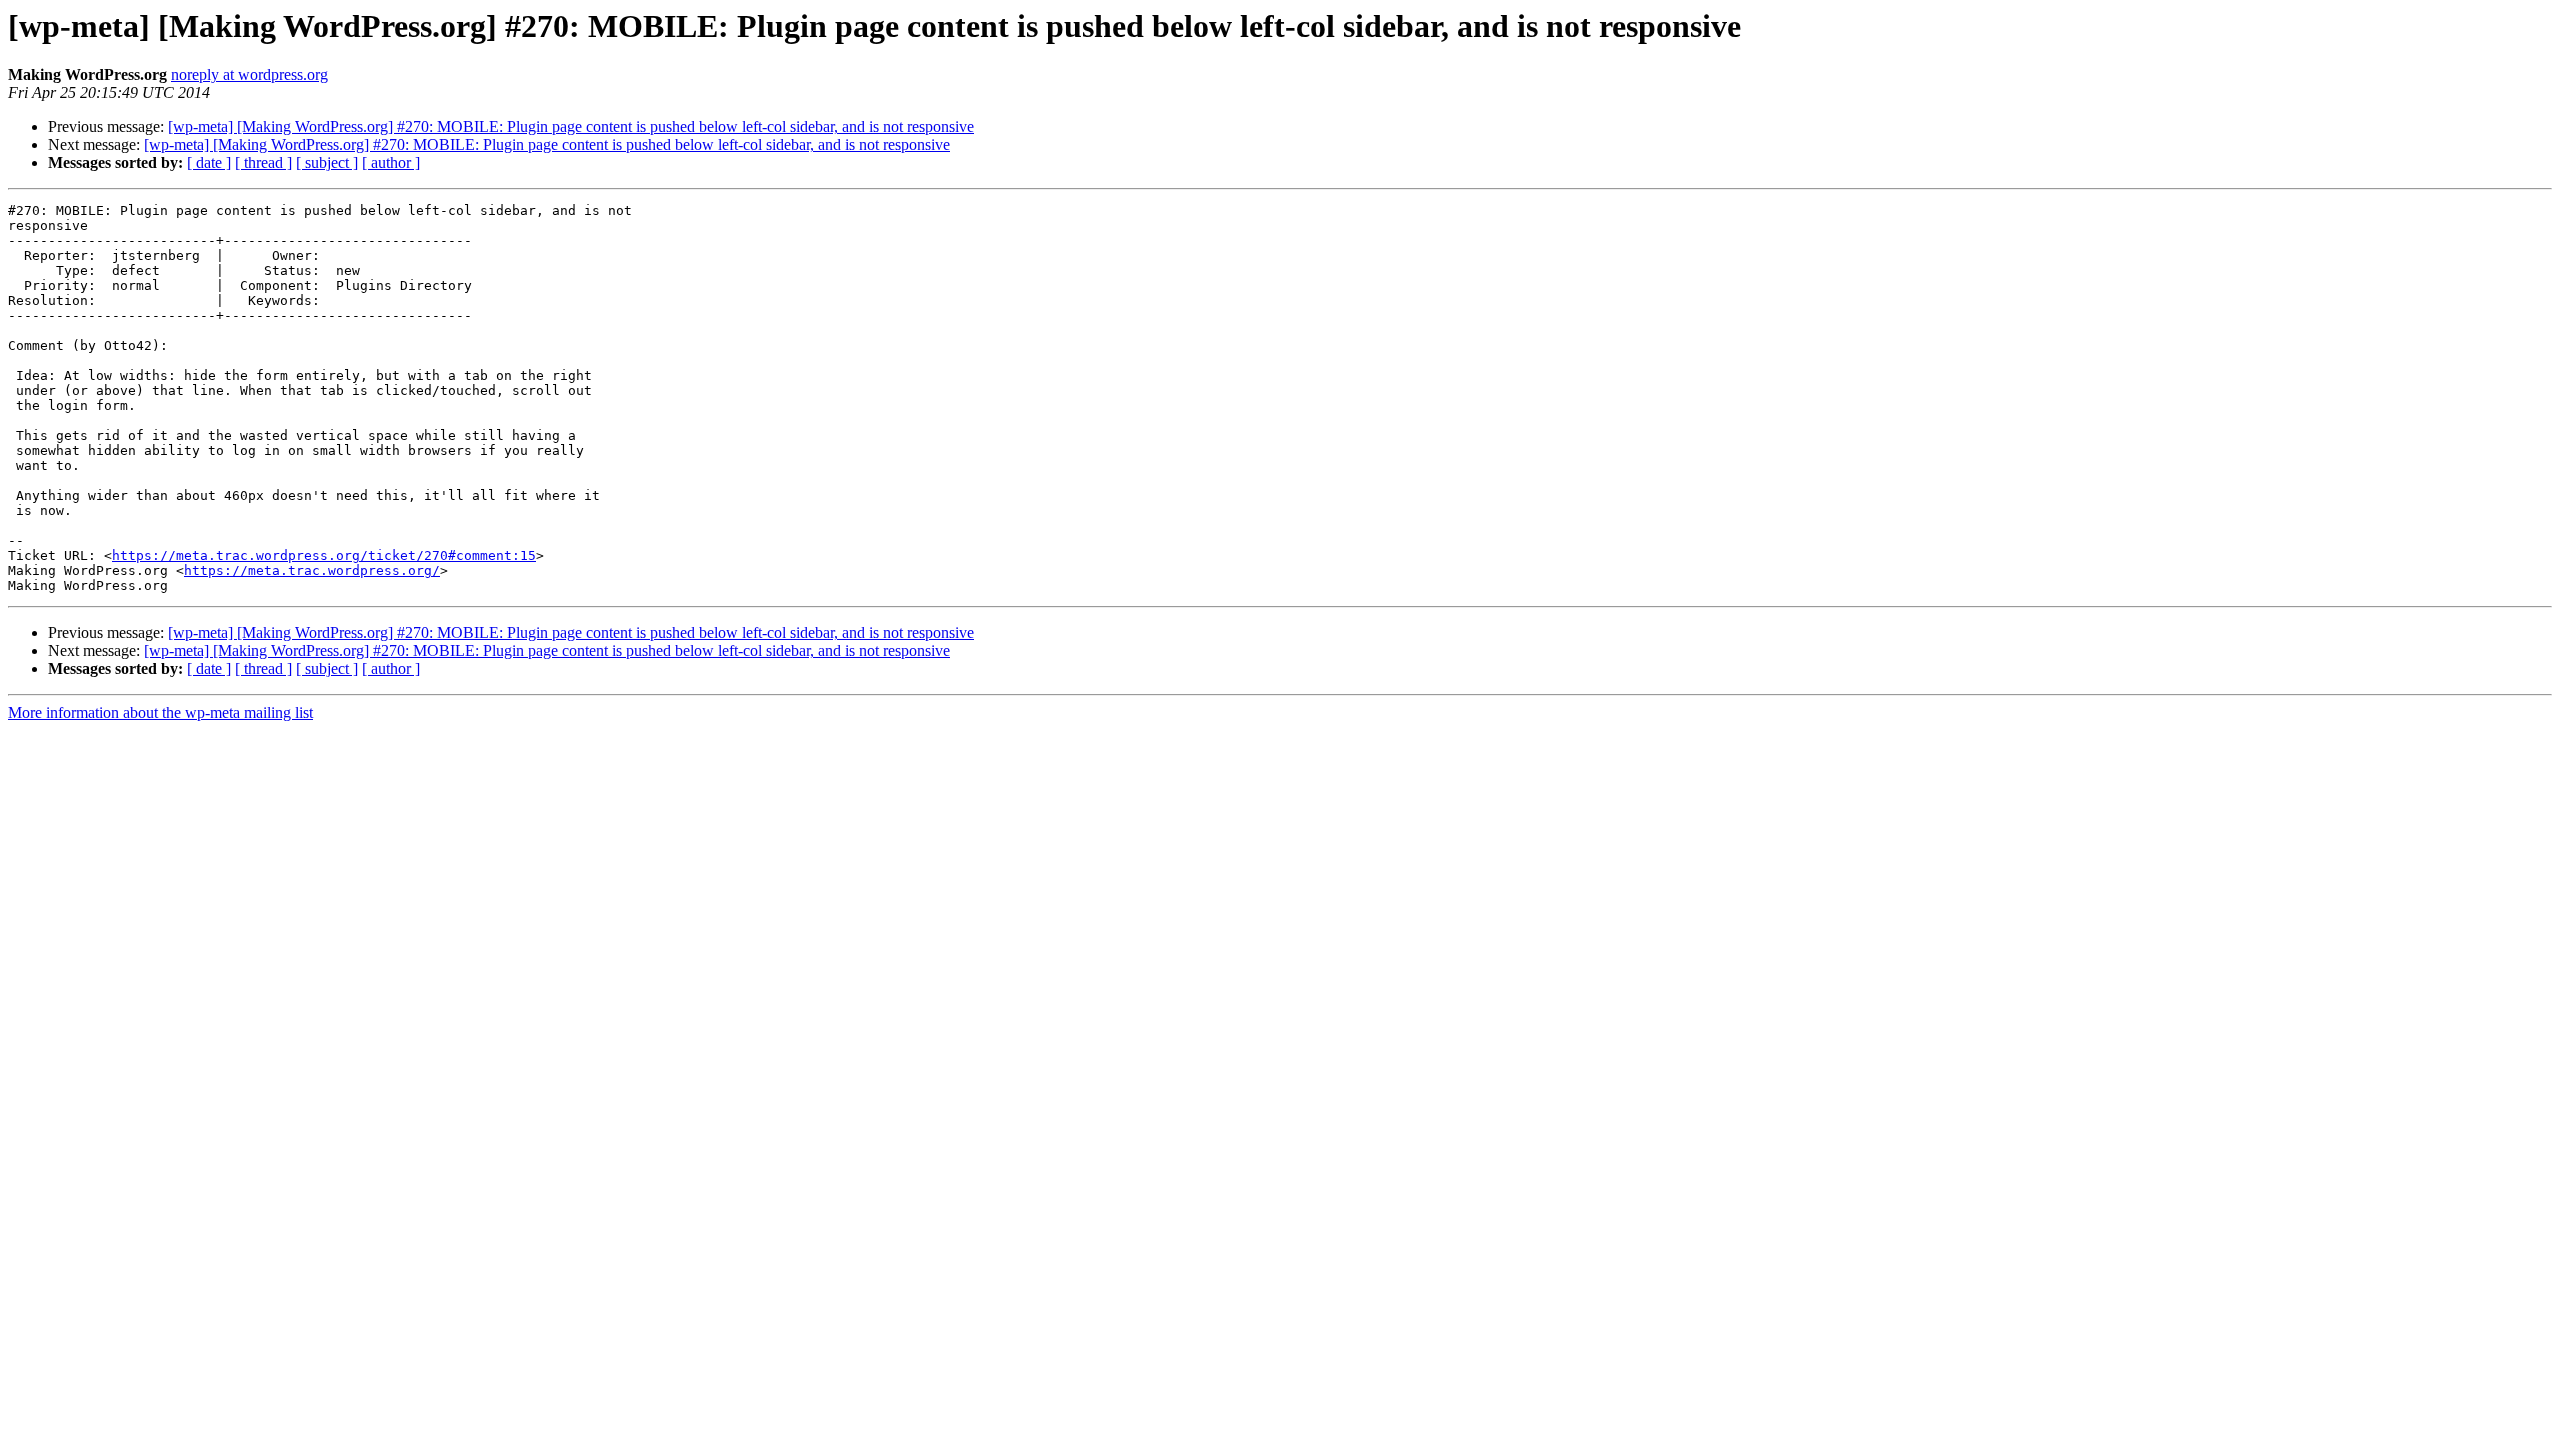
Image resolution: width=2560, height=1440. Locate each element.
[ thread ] (263, 162)
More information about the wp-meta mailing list (160, 712)
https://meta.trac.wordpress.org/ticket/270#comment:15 (324, 555)
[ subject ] (327, 162)
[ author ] (391, 162)
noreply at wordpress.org (249, 74)
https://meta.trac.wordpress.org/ (312, 570)
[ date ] (209, 162)
